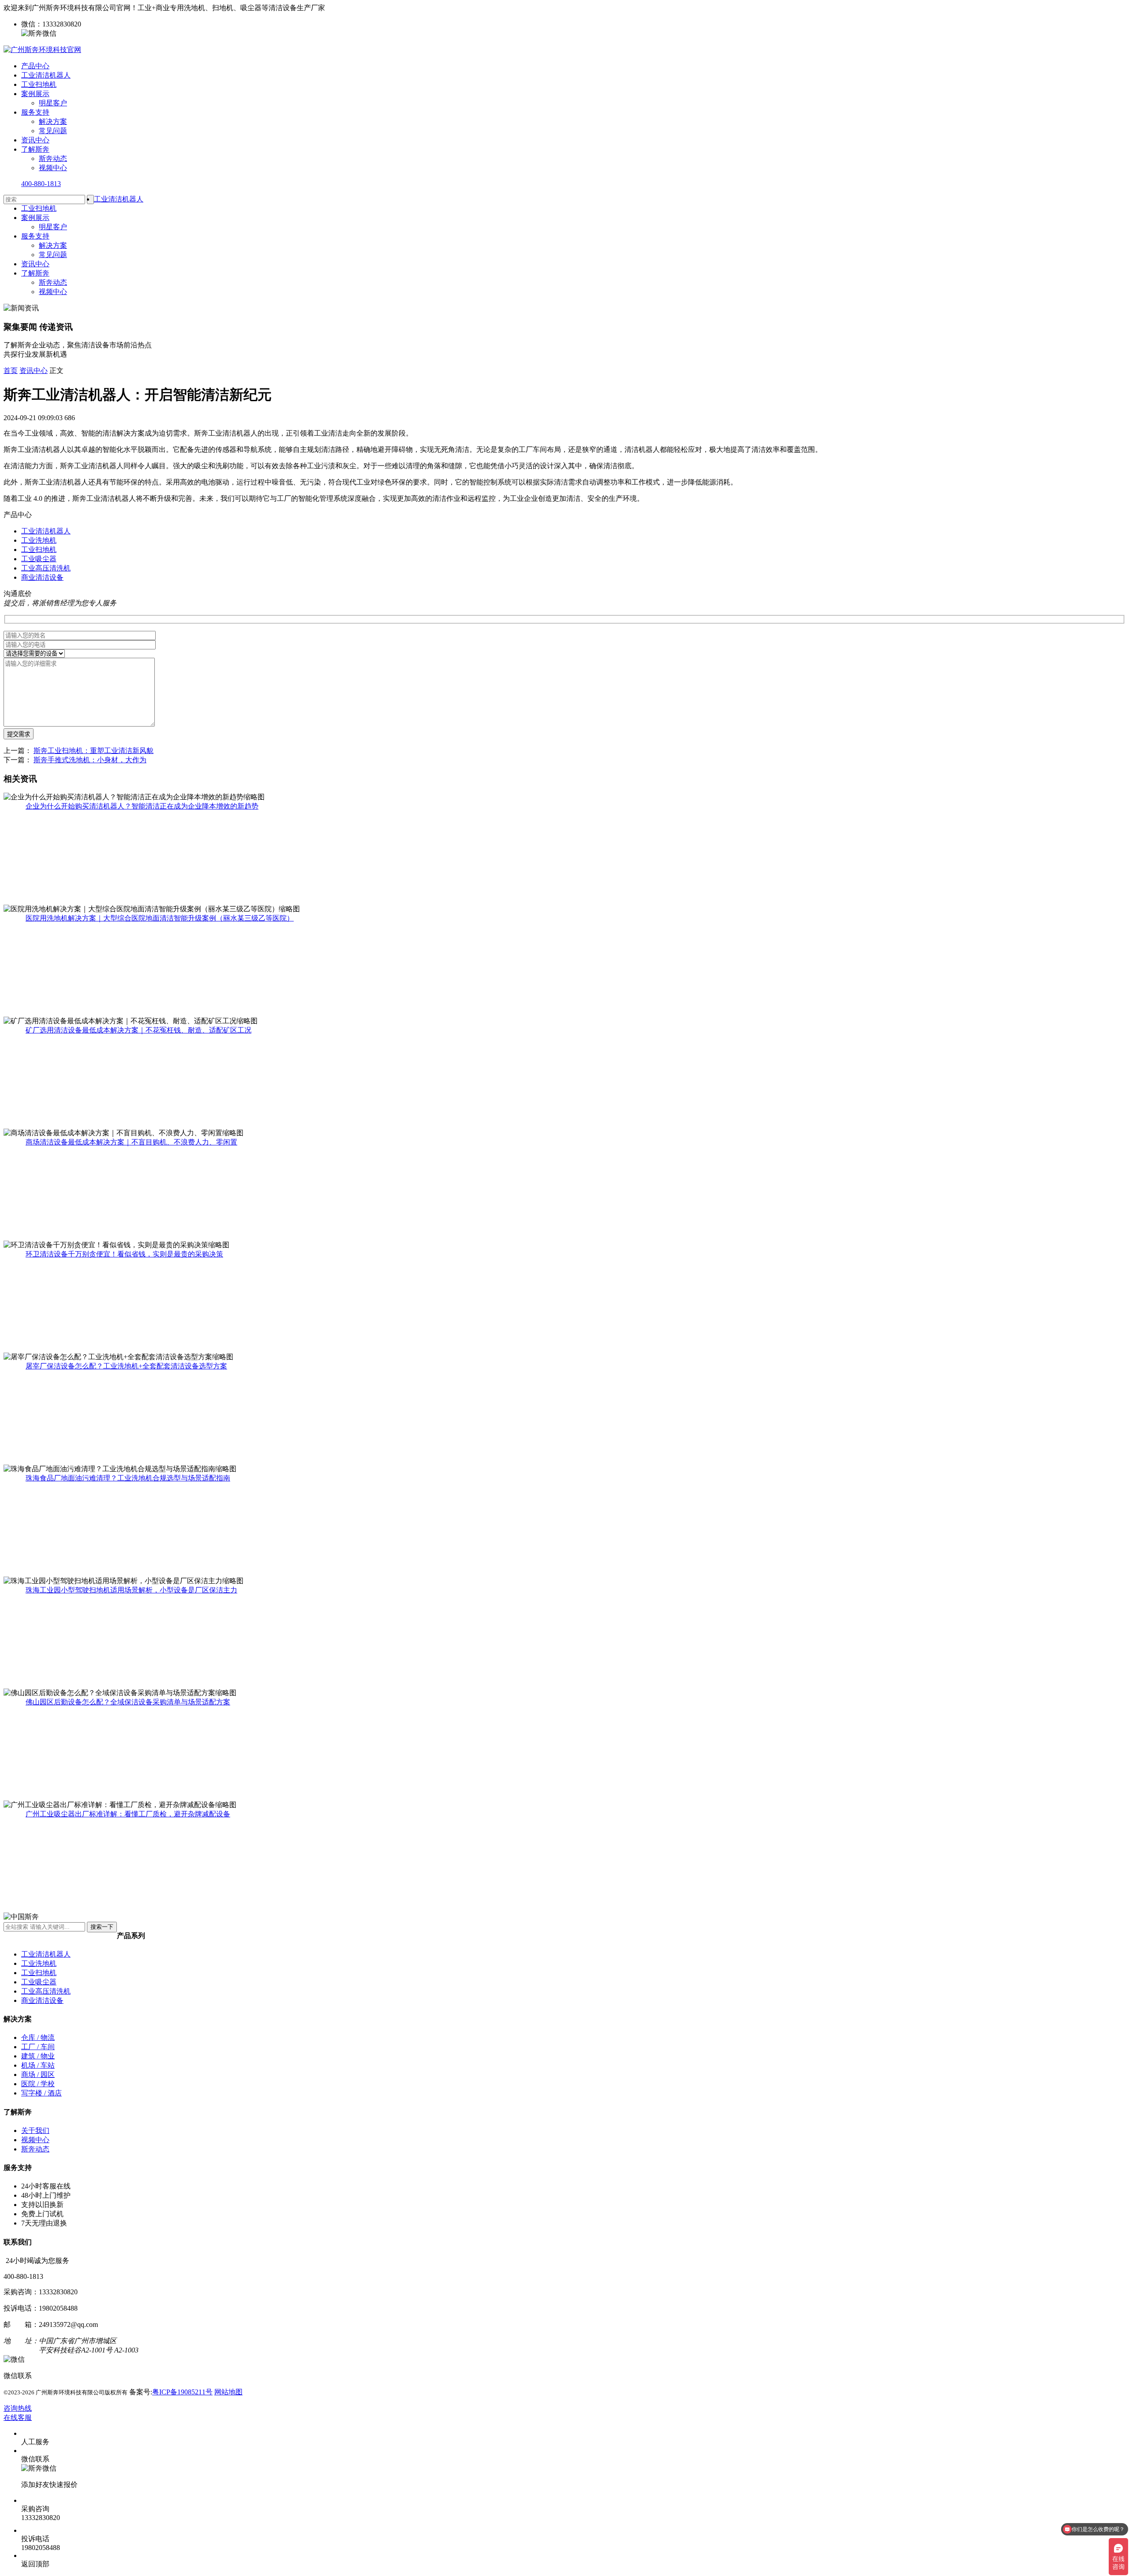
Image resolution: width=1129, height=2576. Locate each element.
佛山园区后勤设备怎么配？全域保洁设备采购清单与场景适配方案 (128, 1702)
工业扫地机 (39, 84)
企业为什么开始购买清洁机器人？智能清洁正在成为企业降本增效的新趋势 (142, 806)
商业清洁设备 (42, 577)
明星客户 (53, 103)
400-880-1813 (41, 184)
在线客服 (18, 2418)
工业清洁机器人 (46, 75)
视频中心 (53, 168)
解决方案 (53, 121)
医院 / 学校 (38, 2084)
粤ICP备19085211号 (182, 2392)
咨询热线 (18, 2408)
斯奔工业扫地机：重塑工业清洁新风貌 (93, 751)
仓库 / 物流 (38, 2037)
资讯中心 (35, 140)
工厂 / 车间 (38, 2047)
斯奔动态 (53, 158)
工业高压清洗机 (46, 568)
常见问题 (53, 131)
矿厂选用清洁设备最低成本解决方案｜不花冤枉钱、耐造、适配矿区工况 (138, 1030)
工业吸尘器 (39, 559)
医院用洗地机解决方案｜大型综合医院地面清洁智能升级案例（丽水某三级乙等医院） (160, 918)
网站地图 (228, 2392)
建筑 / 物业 (38, 2056)
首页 (11, 371)
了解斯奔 (35, 149)
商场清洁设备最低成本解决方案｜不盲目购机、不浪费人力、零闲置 (131, 1142)
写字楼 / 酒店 (41, 2093)
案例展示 (35, 94)
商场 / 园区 (38, 2075)
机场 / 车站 (38, 2065)
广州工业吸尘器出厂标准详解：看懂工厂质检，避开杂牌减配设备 (128, 1814)
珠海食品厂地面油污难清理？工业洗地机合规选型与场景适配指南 (128, 1478)
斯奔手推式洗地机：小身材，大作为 (90, 760)
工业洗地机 (39, 540)
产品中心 (35, 66)
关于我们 (35, 2131)
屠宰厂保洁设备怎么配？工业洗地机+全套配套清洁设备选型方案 (126, 1366)
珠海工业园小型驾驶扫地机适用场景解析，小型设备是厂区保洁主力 (131, 1590)
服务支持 (35, 112)
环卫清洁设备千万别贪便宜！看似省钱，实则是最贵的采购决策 (124, 1254)
